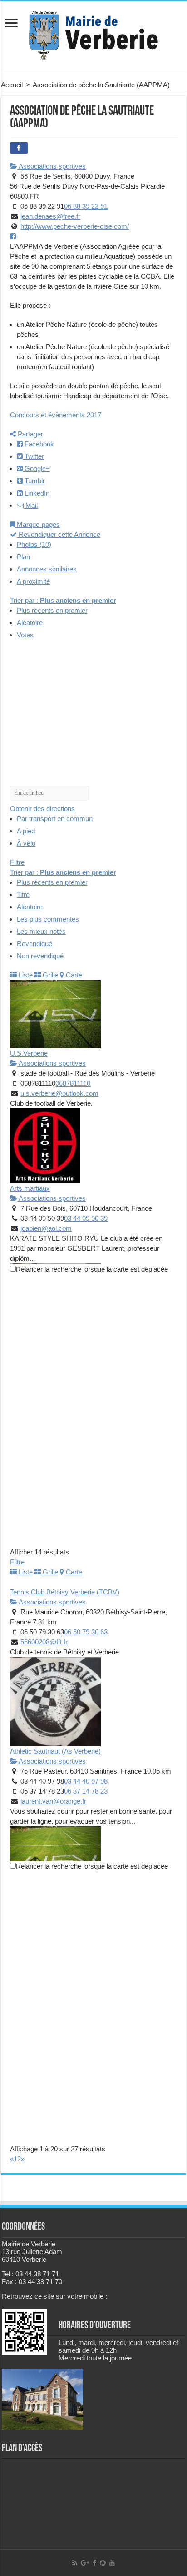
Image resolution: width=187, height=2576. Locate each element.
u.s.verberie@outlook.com (59, 1093)
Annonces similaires (47, 569)
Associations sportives (52, 166)
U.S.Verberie (29, 1053)
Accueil (12, 85)
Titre (23, 895)
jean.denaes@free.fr (50, 216)
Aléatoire (30, 623)
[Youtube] (112, 2563)
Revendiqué (34, 944)
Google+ (36, 469)
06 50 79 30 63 (86, 1632)
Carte (73, 975)
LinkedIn (36, 493)
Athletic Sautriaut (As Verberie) (55, 1751)
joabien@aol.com (46, 1228)
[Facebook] (94, 2563)
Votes (25, 635)
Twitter (33, 456)
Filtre (17, 862)
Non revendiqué (40, 956)
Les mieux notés (41, 931)
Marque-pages (37, 524)
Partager (30, 434)
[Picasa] (103, 2563)
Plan (23, 557)
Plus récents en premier (52, 610)
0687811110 (73, 1083)
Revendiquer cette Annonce (59, 534)
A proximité (33, 581)
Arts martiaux (30, 1188)
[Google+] (85, 2563)
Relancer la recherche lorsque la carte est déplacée (92, 1269)
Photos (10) (34, 544)
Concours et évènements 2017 (56, 415)
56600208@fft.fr (44, 1642)
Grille (49, 975)
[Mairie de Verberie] (93, 34)
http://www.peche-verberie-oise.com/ (75, 226)
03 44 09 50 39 (86, 1218)
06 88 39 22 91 (86, 206)
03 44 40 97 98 (86, 1781)
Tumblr (34, 481)
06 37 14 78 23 (86, 1791)
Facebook (38, 444)
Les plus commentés (48, 919)
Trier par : (63, 600)
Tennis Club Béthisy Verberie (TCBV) (65, 1592)
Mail (31, 505)
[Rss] (75, 2563)
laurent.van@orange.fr (53, 1801)
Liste (25, 975)
